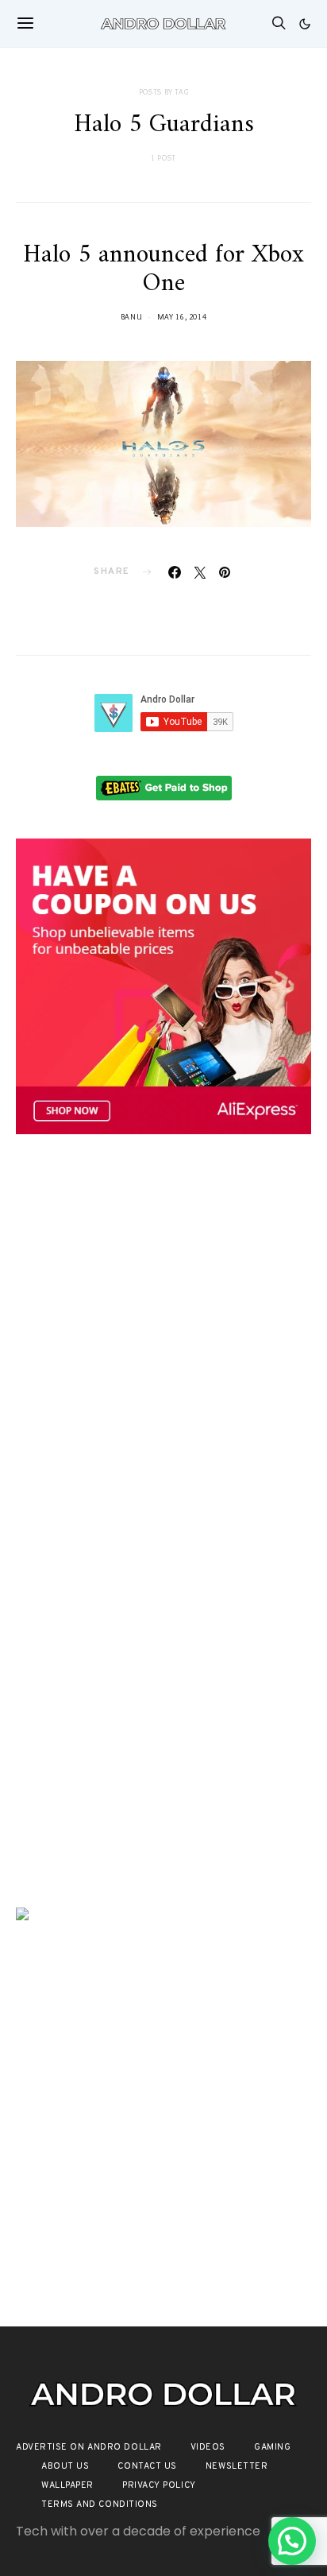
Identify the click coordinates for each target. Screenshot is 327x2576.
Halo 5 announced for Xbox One (163, 269)
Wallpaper (67, 2485)
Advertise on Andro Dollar (89, 2447)
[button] (305, 24)
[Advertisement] (163, 1336)
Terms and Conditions (100, 2504)
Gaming (272, 2447)
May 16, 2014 (182, 317)
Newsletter (237, 2466)
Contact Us (147, 2466)
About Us (65, 2466)
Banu (132, 317)
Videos (208, 2447)
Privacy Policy (159, 2485)
